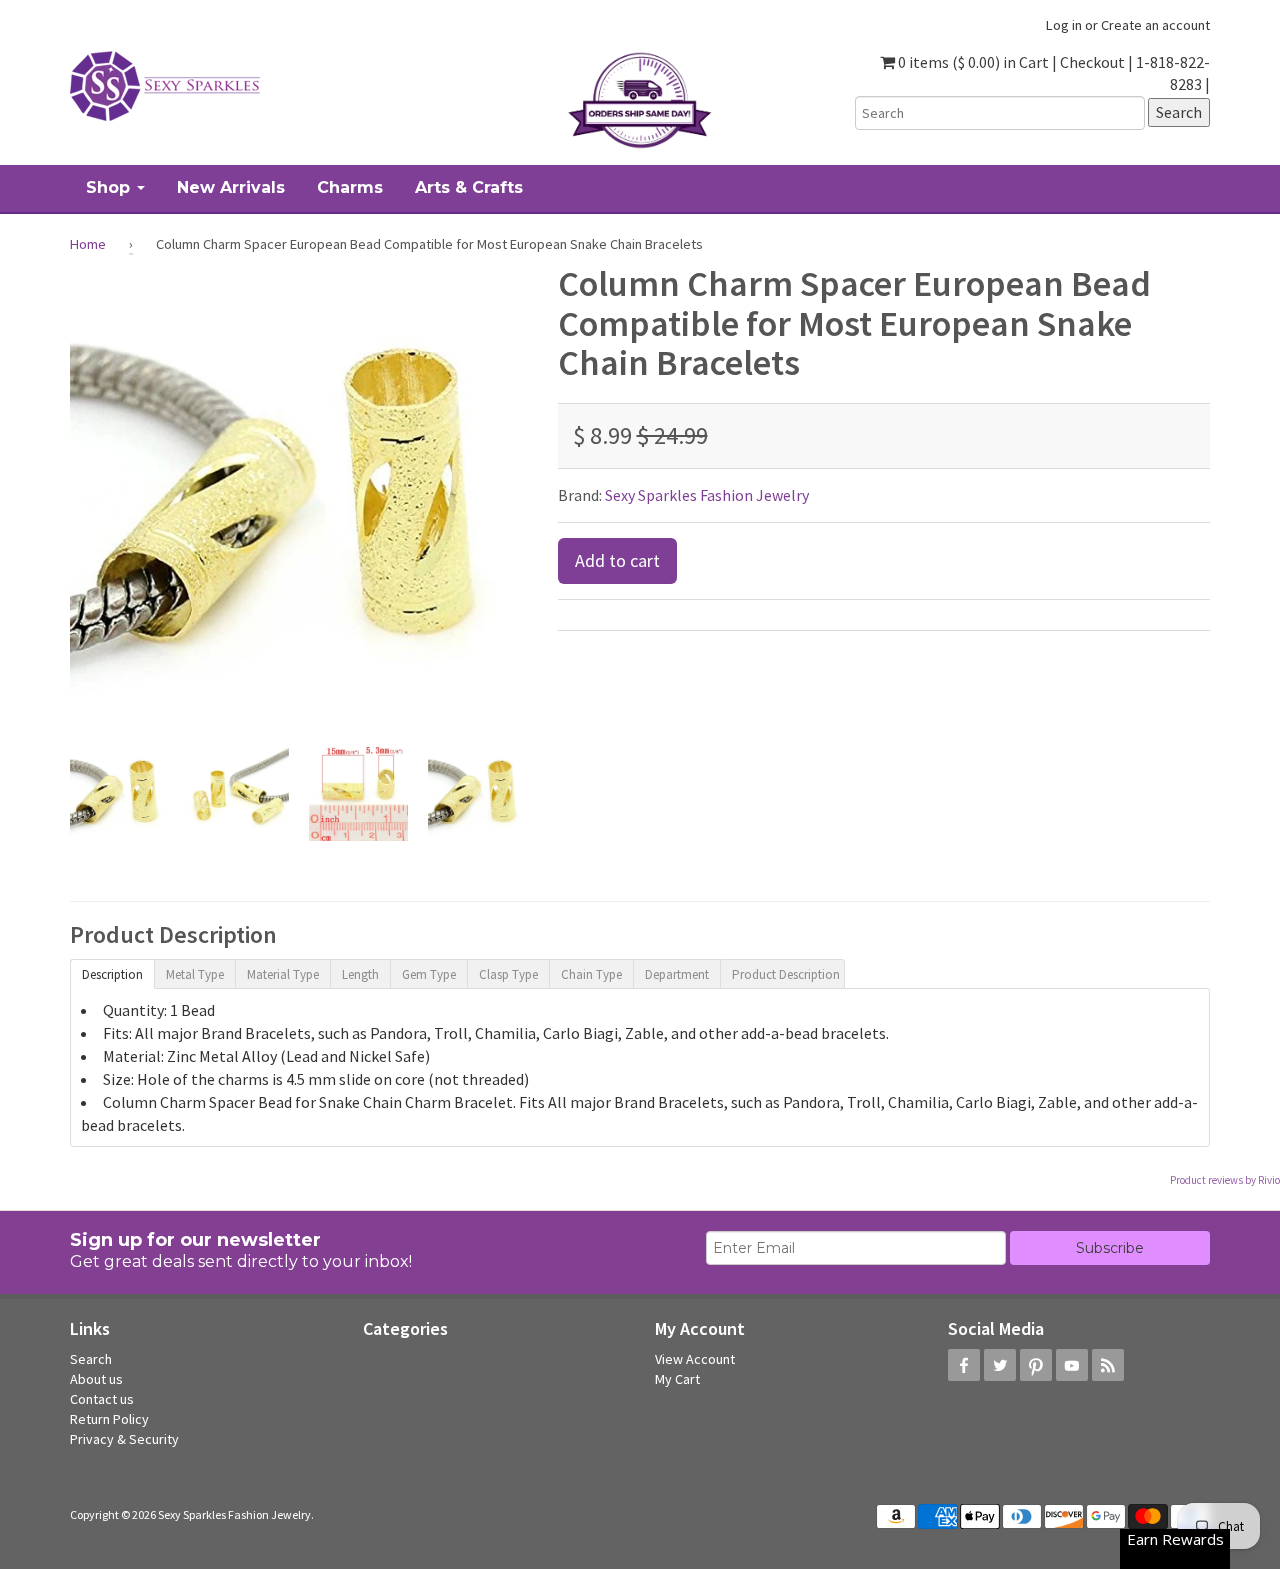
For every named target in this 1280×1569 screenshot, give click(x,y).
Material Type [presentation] (283, 974)
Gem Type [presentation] (429, 974)
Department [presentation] (677, 974)
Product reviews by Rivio (1225, 1180)
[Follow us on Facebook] (964, 1365)
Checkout (1092, 62)
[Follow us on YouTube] (1072, 1365)
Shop (110, 187)
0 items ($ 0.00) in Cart (972, 62)
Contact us (102, 1399)
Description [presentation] (112, 974)
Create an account (1155, 25)
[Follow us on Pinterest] (1036, 1365)
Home (88, 244)
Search (91, 1359)
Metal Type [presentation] (195, 974)
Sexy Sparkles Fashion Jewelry (707, 495)
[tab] (112, 973)
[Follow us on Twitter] (1000, 1365)
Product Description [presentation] (786, 974)
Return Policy (109, 1419)
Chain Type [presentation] (591, 974)
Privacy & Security (124, 1439)
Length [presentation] (360, 974)
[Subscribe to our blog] (1108, 1365)
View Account (695, 1359)
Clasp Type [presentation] (508, 974)
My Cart (677, 1379)
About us (96, 1379)
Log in (1064, 25)
